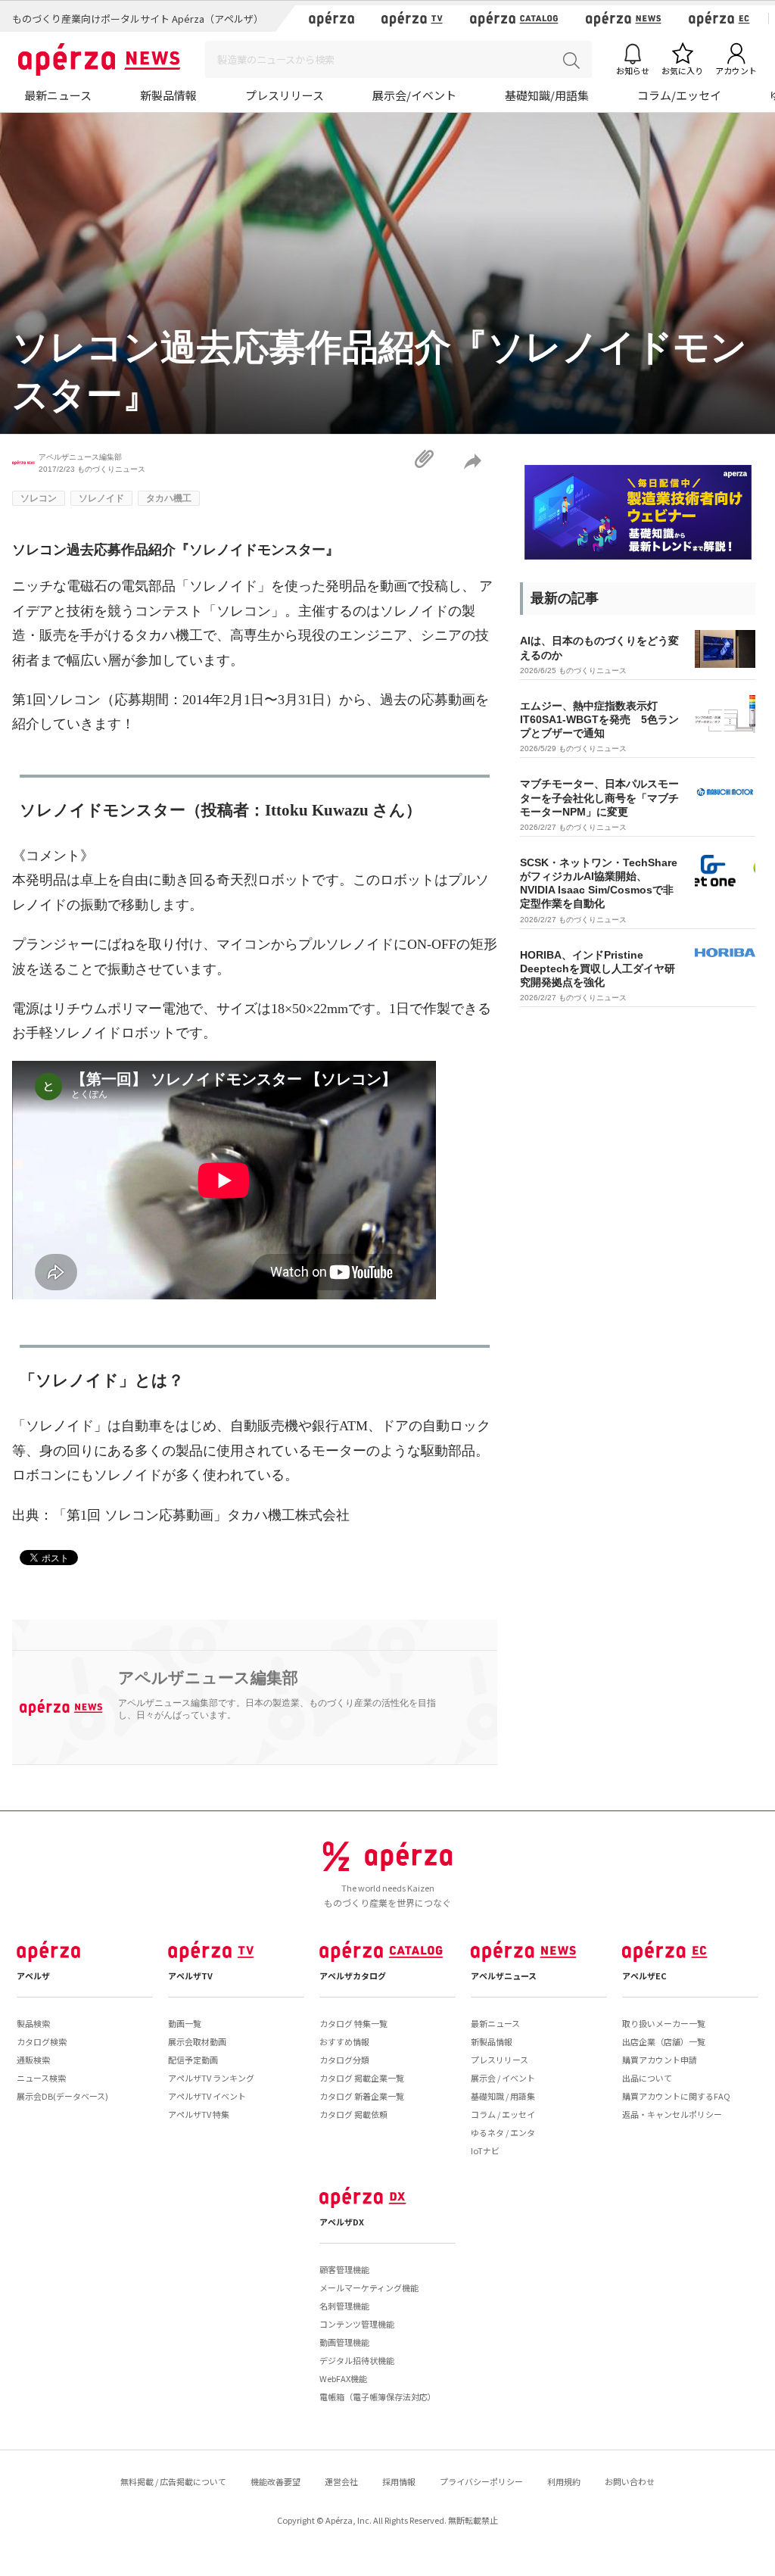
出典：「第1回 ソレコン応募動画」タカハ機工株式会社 (181, 1515)
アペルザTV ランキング (211, 2078)
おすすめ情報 (344, 2041)
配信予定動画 (193, 2060)
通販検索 (33, 2060)
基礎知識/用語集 (547, 95)
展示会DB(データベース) (62, 2096)
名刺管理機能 (344, 2306)
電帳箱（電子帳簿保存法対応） (378, 2397)
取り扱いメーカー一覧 (664, 2023)
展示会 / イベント (503, 2078)
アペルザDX (342, 2222)
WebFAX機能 (343, 2378)
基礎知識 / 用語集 (503, 2096)
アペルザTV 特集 (199, 2114)
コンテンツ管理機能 (357, 2324)
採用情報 (399, 2481)
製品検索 (33, 2023)
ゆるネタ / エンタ (503, 2132)
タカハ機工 (169, 498)
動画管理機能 (344, 2342)
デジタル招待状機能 (357, 2360)
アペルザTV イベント (207, 2096)
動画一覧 (185, 2023)
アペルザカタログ (353, 1976)
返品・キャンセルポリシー (672, 2114)
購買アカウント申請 (660, 2060)
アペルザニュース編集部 (80, 457)
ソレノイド (101, 498)
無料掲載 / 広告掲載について (173, 2481)
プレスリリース (285, 95)
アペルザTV (190, 1976)
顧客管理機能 (344, 2269)
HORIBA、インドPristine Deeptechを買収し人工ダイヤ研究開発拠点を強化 (598, 968)
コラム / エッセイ (503, 2114)
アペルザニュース (504, 1976)
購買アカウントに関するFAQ (676, 2096)
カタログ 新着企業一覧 (362, 2096)
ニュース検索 (41, 2078)
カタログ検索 (42, 2041)
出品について (647, 2078)
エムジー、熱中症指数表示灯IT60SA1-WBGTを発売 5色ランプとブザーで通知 (599, 719)
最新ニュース (58, 95)
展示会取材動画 (197, 2041)
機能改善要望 (275, 2481)
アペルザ (33, 1976)
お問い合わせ (630, 2481)
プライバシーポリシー (481, 2481)
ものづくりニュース (111, 469)
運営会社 (341, 2481)
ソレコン (39, 498)
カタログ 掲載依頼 (353, 2114)
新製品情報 (168, 95)
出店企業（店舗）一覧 (664, 2041)
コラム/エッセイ (679, 95)
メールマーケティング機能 (369, 2288)
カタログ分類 (344, 2060)
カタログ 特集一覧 (353, 2023)
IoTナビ (485, 2150)
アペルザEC (644, 1976)
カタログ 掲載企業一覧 (362, 2078)
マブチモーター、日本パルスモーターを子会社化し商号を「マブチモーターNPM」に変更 (599, 797)
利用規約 (564, 2481)
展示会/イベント (414, 95)
